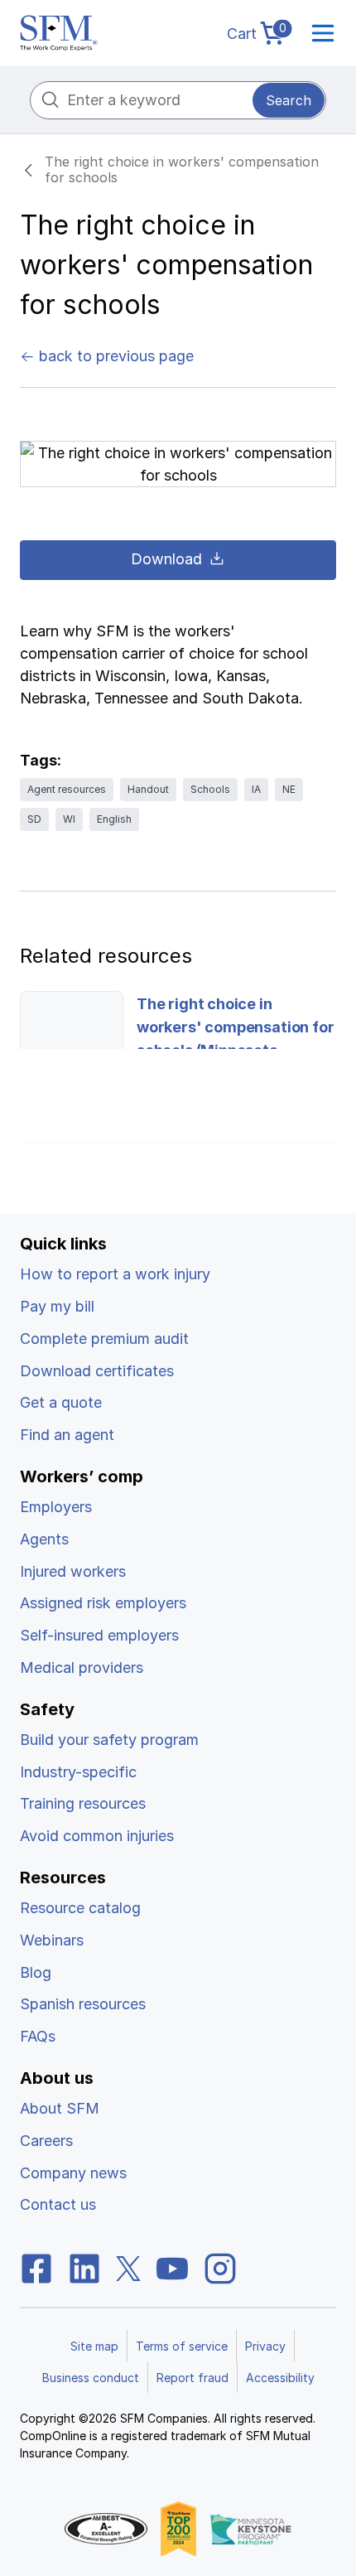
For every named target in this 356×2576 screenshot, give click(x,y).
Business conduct (91, 2378)
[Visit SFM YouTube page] (172, 2267)
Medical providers (82, 1667)
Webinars (52, 1940)
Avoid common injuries (97, 1836)
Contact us (58, 2204)
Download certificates (97, 1371)
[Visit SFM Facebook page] (36, 2267)
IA (256, 789)
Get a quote (61, 1402)
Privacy (265, 2346)
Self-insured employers (99, 1635)
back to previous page (114, 356)
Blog (36, 1972)
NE (289, 789)
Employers (56, 1507)
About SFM (60, 2108)
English (114, 819)
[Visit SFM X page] (128, 2267)
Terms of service (182, 2346)
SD (34, 819)
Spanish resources (83, 2004)
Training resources (83, 1803)
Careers (46, 2141)
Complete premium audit (104, 1339)
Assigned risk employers (103, 1603)
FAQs (38, 2036)
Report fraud (192, 2378)
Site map (94, 2346)
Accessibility (280, 2378)
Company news (73, 2173)
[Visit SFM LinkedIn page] (84, 2267)
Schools (210, 789)
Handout (148, 789)
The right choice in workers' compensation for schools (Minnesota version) (236, 1039)
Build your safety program (109, 1740)
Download (166, 559)
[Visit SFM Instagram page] (220, 2267)
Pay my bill (57, 1306)
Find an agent (67, 1435)
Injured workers (73, 1571)
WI (69, 819)
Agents (44, 1539)
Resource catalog (80, 1908)
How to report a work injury (115, 1274)
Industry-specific (78, 1772)
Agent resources (67, 789)
